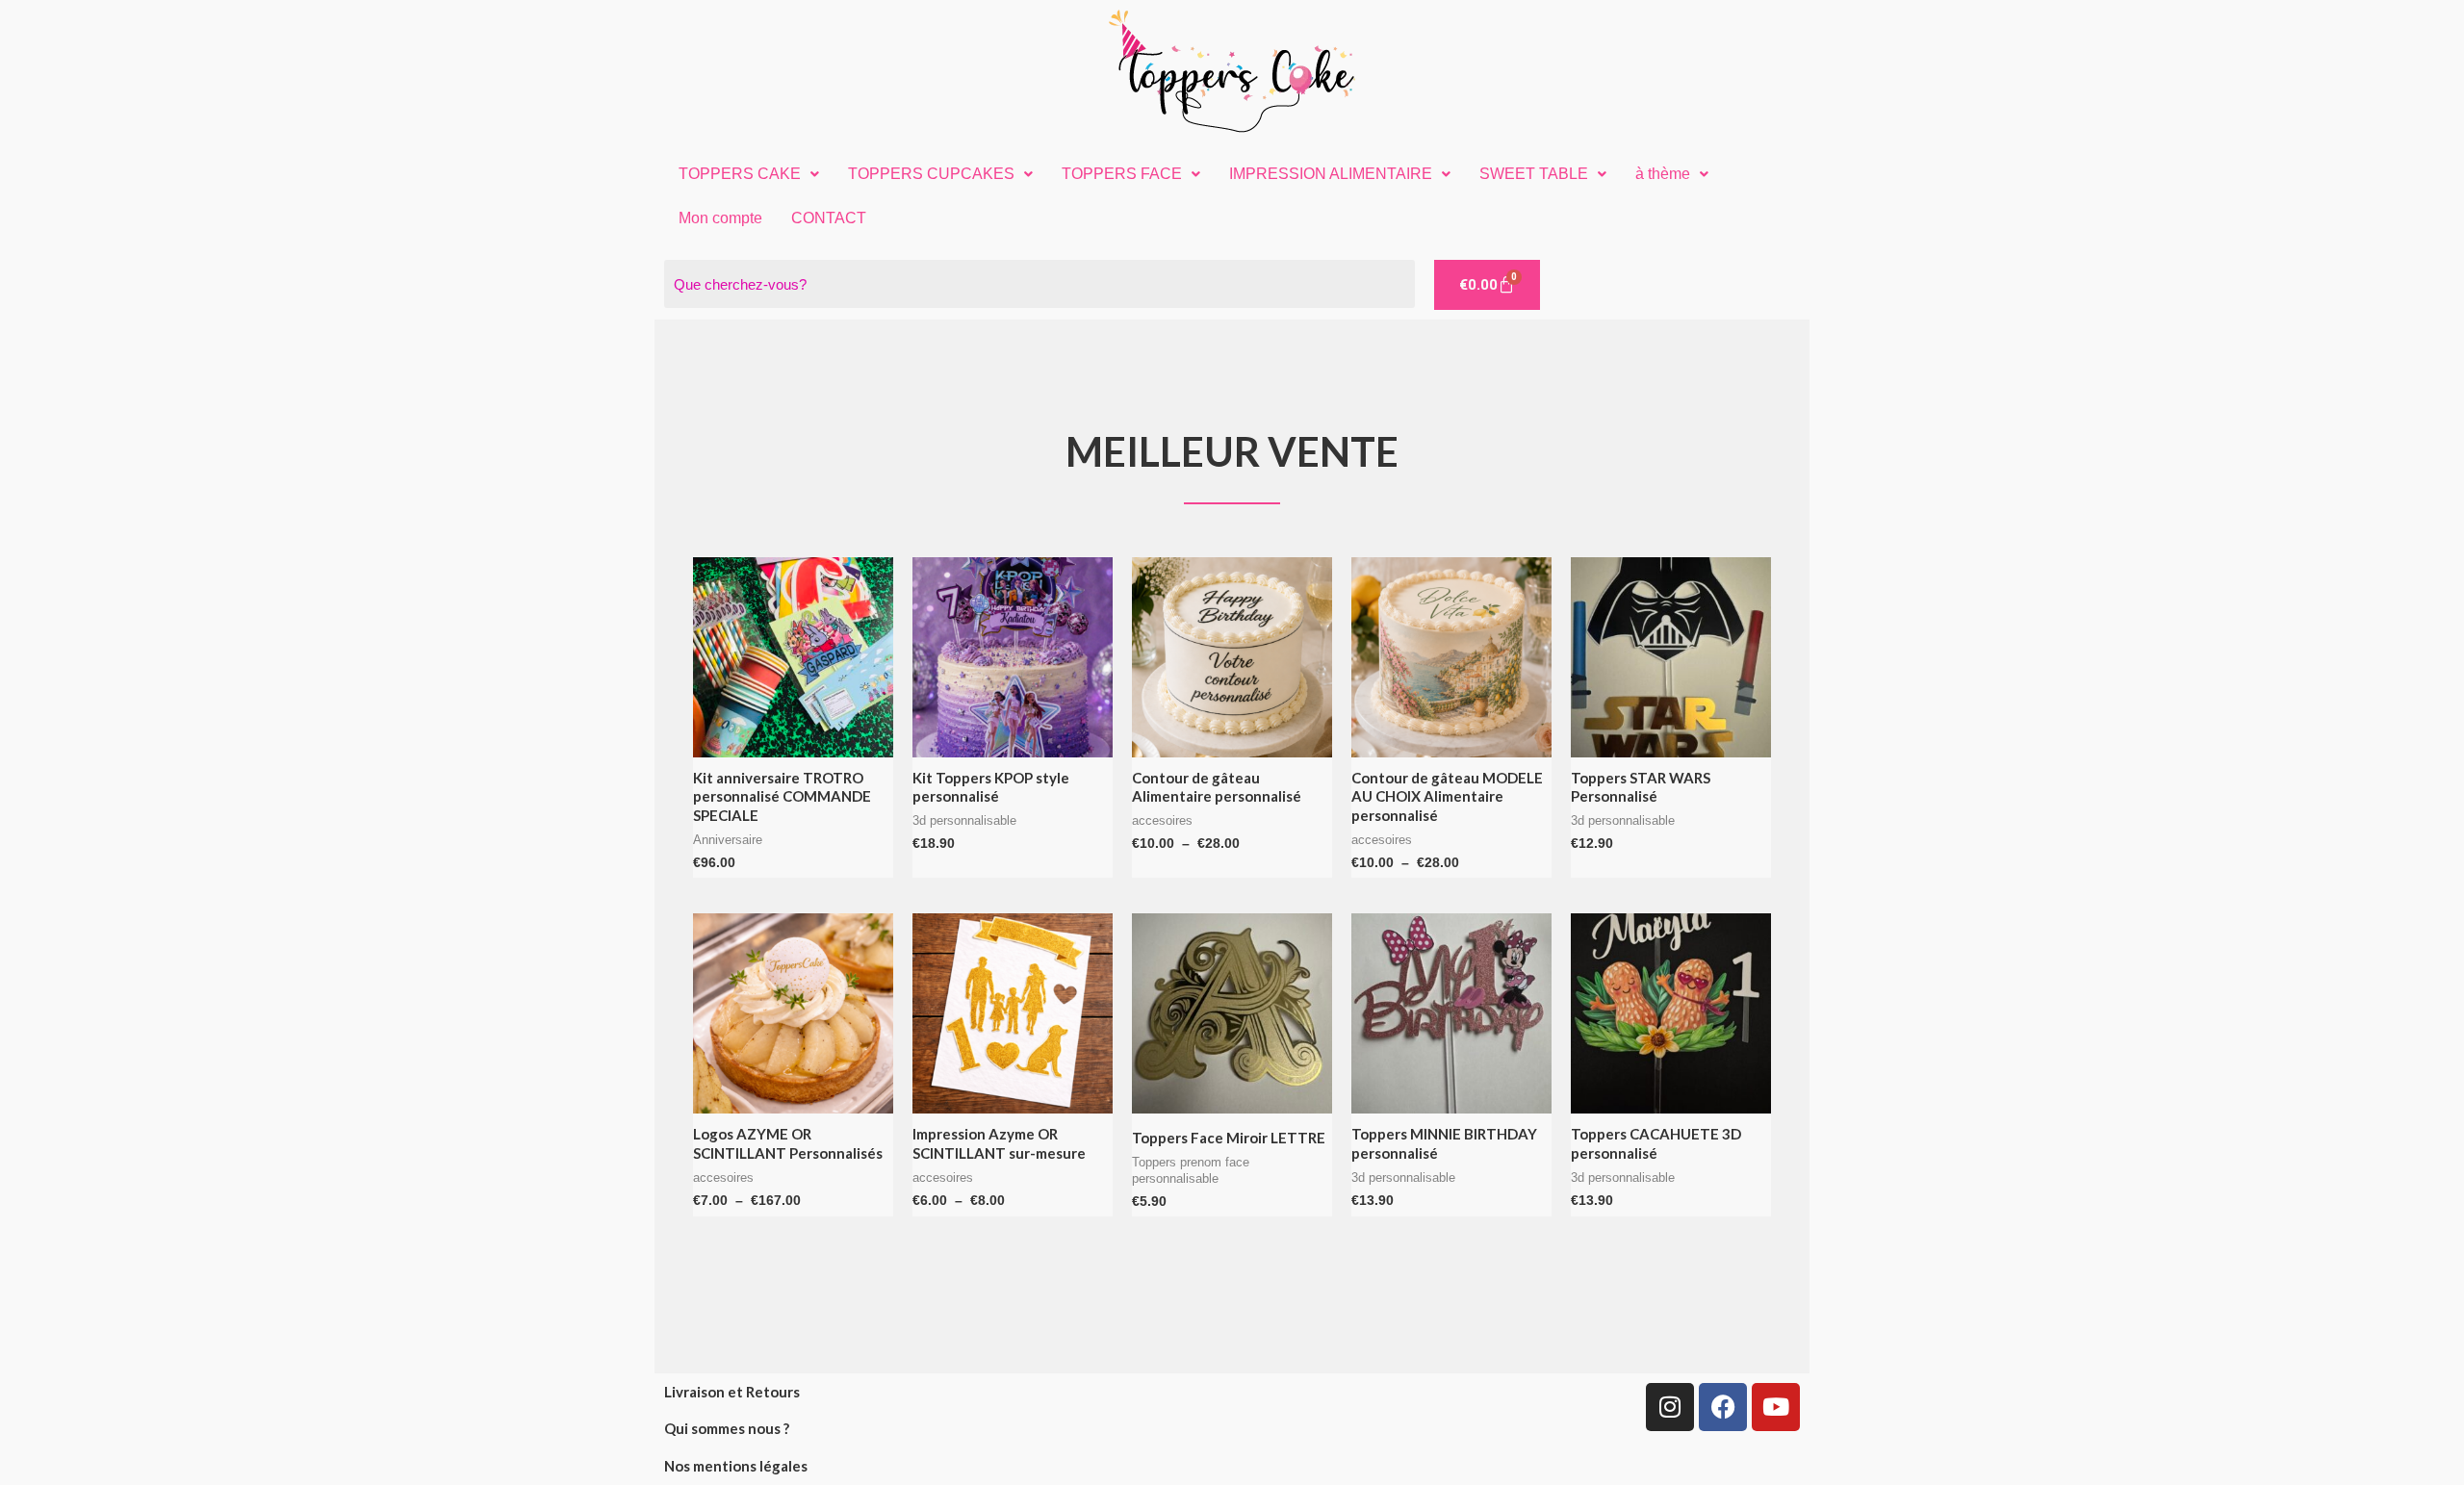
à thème (1663, 174)
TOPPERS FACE (1122, 174)
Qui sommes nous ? (727, 1428)
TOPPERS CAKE (740, 174)
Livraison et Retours (732, 1392)
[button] (749, 174)
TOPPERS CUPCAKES (931, 174)
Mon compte (720, 218)
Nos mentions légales (736, 1466)
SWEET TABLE (1534, 174)
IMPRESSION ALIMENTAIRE (1331, 174)
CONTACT (829, 218)
